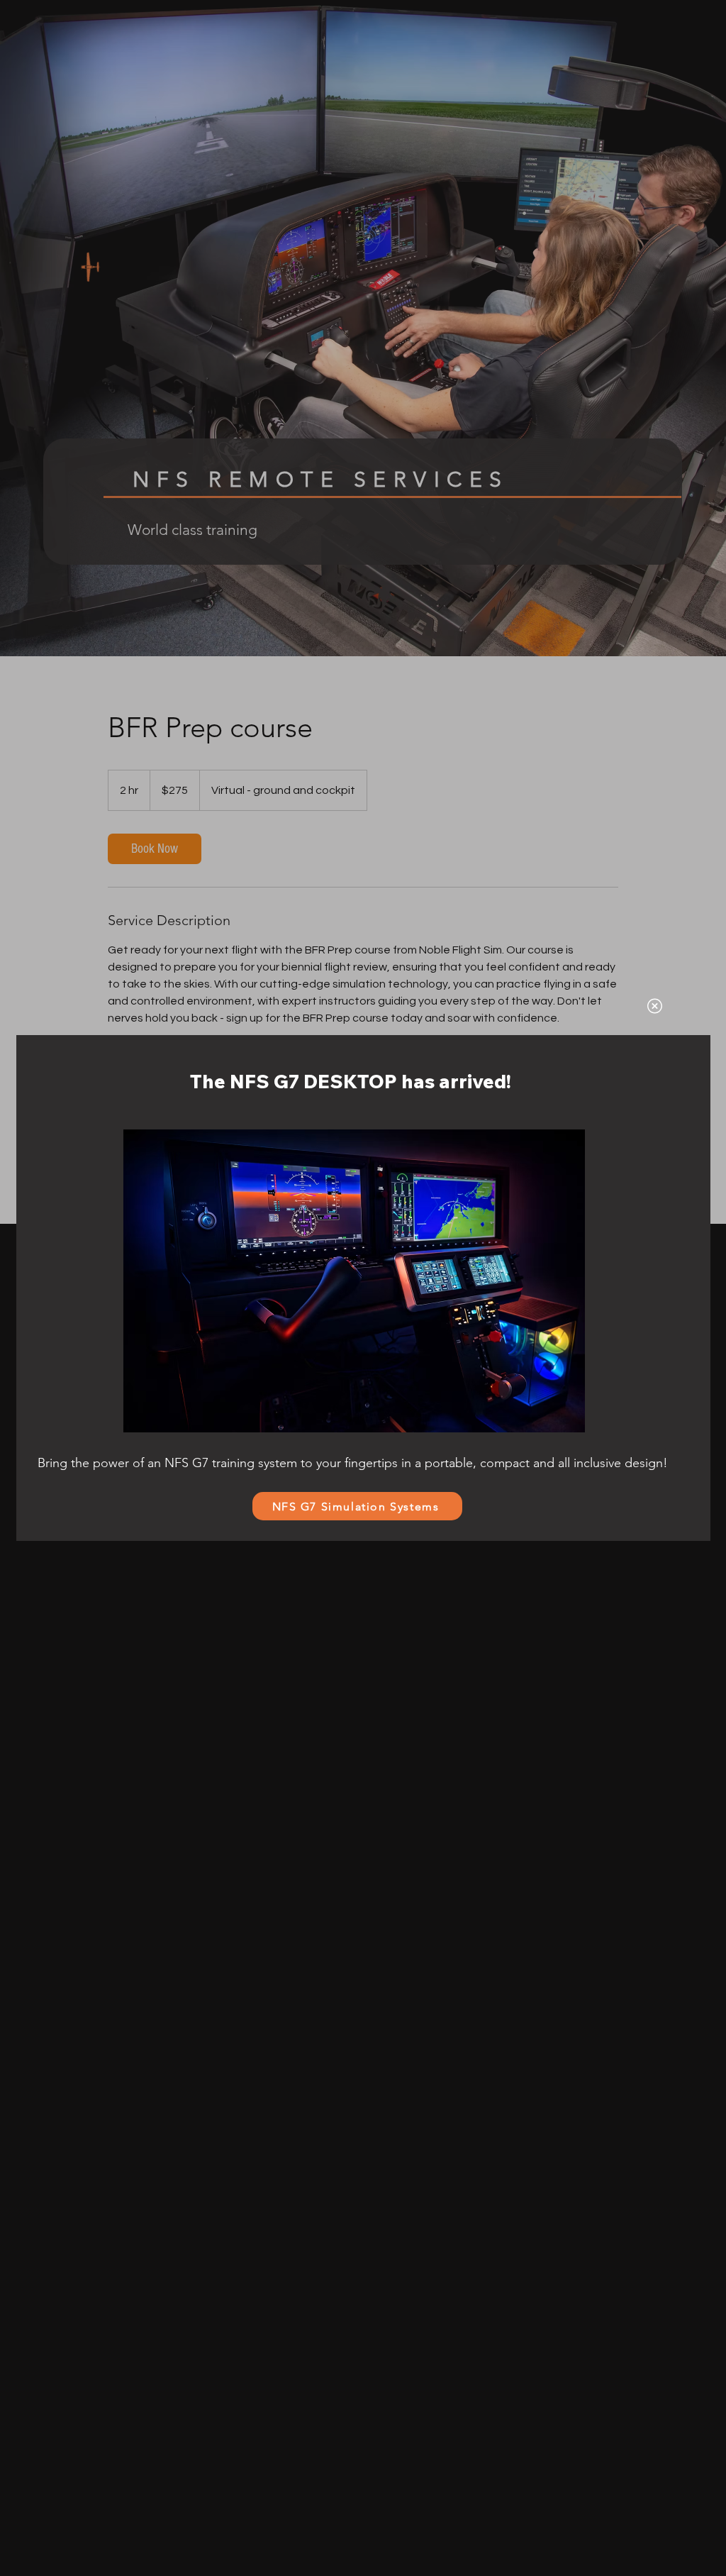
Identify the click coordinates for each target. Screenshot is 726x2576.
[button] (655, 1006)
